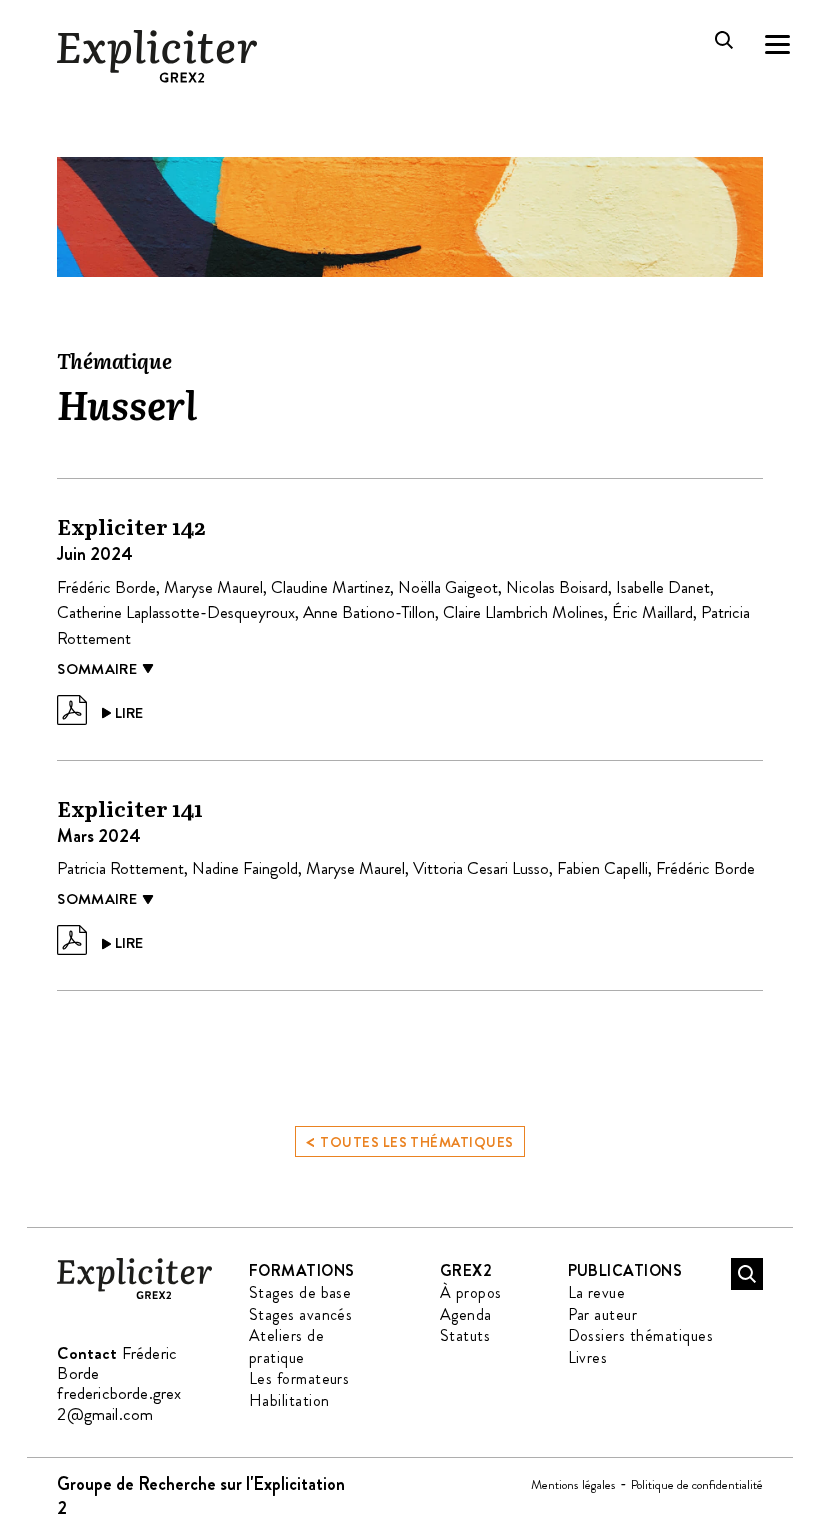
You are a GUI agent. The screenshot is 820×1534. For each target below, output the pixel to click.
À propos (471, 1292)
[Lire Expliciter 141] (100, 940)
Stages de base (300, 1292)
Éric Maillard (652, 612)
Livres (588, 1357)
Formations (302, 1270)
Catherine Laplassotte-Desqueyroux (176, 612)
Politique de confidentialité (697, 1484)
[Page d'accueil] (134, 1295)
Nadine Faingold (245, 868)
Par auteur (603, 1314)
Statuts (465, 1335)
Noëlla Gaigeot (448, 587)
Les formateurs (299, 1378)
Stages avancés (301, 1314)
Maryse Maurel (213, 587)
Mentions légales (573, 1484)
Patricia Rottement (120, 868)
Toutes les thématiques (409, 1140)
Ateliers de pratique (286, 1346)
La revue (597, 1292)
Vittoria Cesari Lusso (481, 868)
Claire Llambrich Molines (523, 612)
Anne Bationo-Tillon (369, 612)
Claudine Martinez (330, 587)
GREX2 (466, 1270)
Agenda (466, 1314)
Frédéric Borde (106, 587)
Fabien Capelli (602, 868)
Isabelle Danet (663, 587)
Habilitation (289, 1400)
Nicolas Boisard (557, 587)
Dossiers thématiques (641, 1335)
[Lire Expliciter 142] (100, 710)
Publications (625, 1270)
